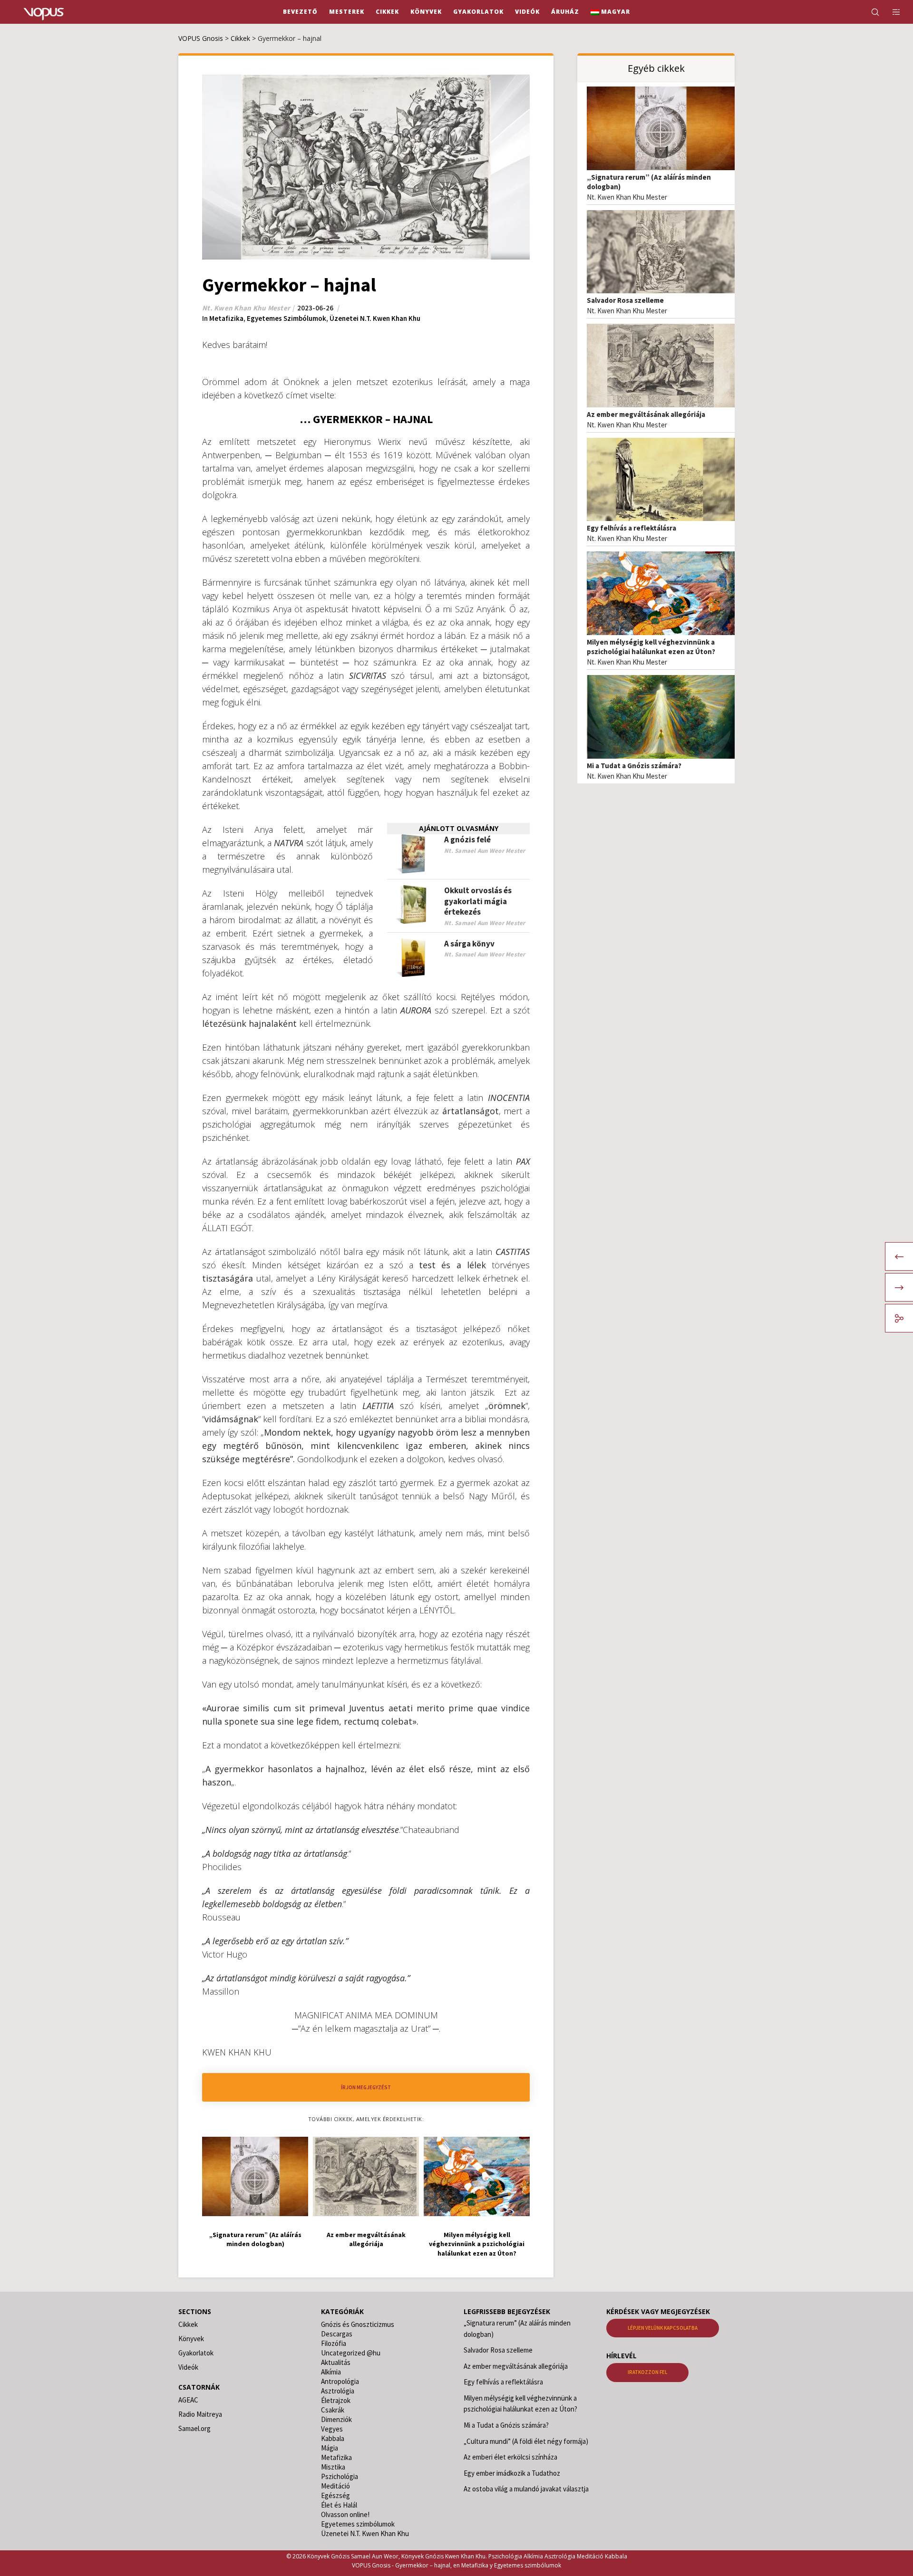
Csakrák (333, 2410)
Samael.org (194, 2428)
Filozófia (334, 2343)
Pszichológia (340, 2476)
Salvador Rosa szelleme (625, 300)
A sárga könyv (469, 944)
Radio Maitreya (200, 2414)
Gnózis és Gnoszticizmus (358, 2324)
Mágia (330, 2448)
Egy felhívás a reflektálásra (631, 528)
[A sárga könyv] (413, 958)
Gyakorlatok (196, 2353)
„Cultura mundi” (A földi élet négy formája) (526, 2441)
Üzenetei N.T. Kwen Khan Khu (375, 318)
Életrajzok (336, 2400)
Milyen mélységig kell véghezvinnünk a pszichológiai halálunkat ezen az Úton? (651, 647)
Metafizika (226, 318)
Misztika (333, 2467)
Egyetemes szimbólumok (287, 318)
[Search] (869, 12)
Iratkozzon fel (647, 2372)
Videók (188, 2367)
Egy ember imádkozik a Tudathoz (512, 2473)
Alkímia (331, 2372)
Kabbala (333, 2438)
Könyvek (191, 2339)
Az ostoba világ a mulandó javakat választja (526, 2489)
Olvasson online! (345, 2514)
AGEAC (188, 2400)
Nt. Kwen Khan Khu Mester (627, 197)
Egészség (335, 2495)
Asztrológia (338, 2391)
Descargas (337, 2334)
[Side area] (890, 12)
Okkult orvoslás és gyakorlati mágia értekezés (478, 901)
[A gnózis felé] (413, 854)
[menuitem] (610, 12)
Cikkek (188, 2324)
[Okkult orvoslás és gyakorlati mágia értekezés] (413, 905)
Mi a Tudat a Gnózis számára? (634, 766)
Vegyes (332, 2429)
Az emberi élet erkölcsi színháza (510, 2457)
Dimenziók (336, 2419)
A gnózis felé (467, 839)
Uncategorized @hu (351, 2353)
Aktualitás (336, 2362)
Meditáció (335, 2486)
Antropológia (340, 2381)
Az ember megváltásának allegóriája (646, 414)
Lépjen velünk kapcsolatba (663, 2328)
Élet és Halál (339, 2505)
